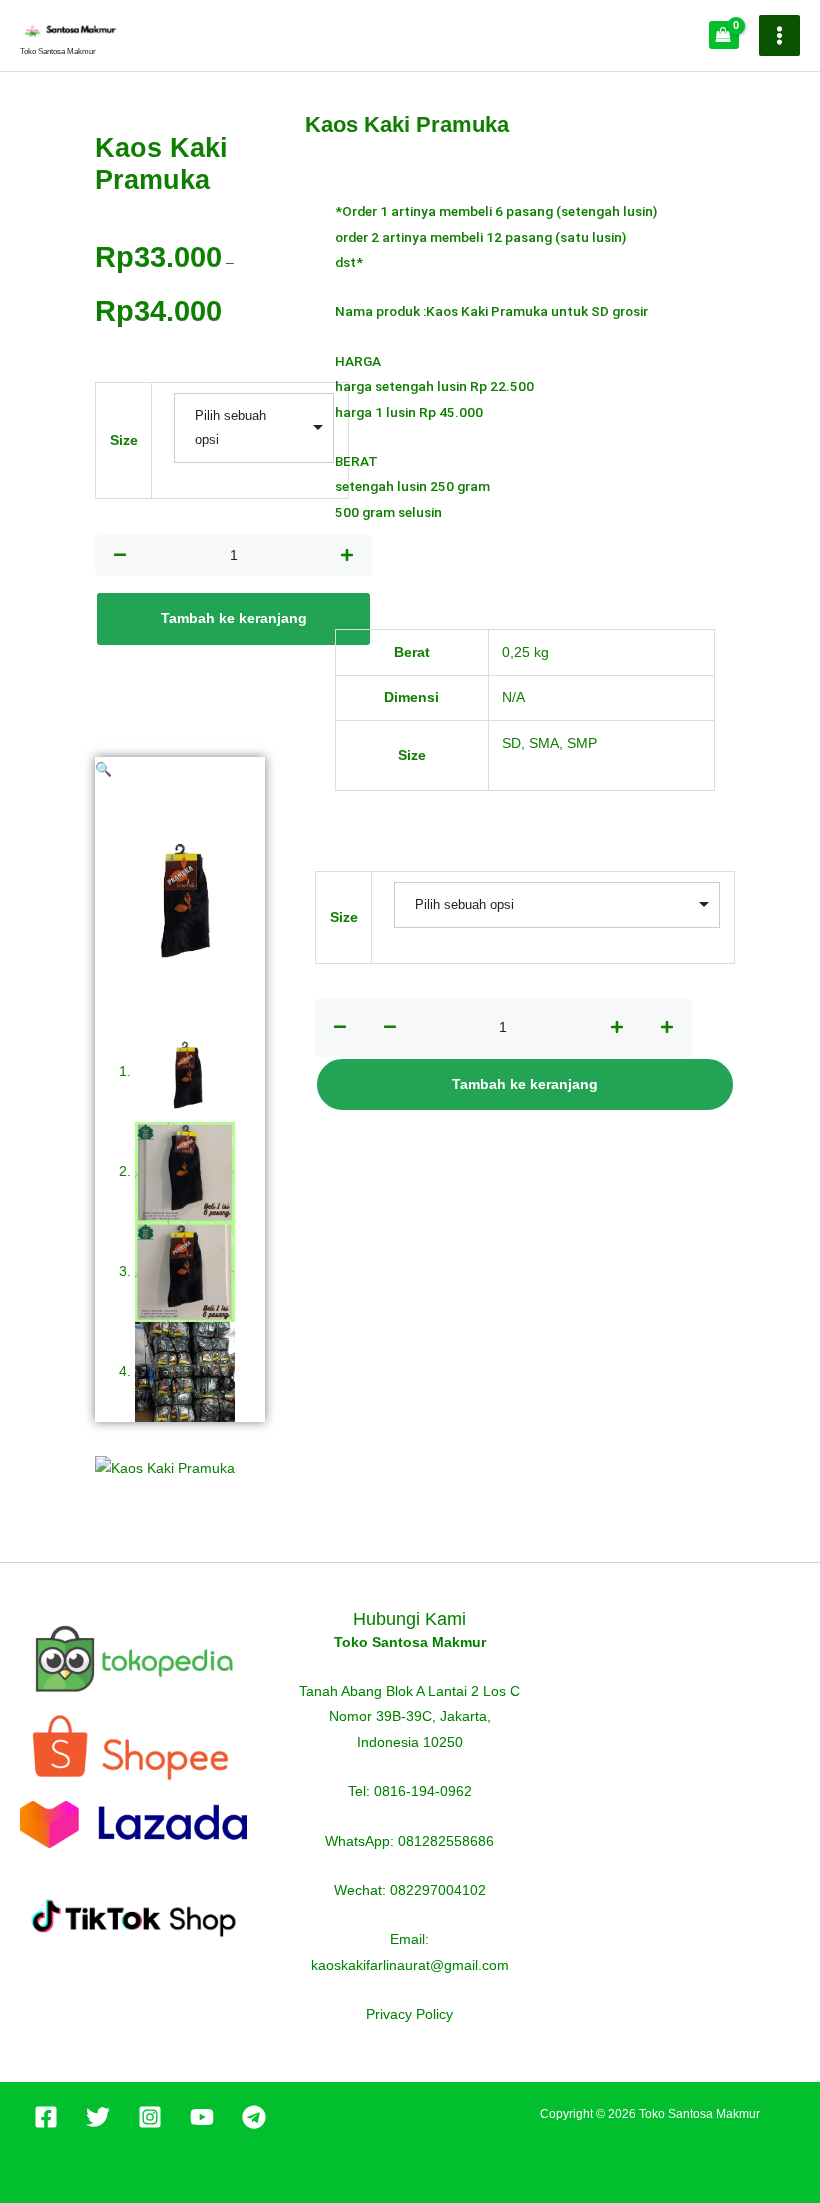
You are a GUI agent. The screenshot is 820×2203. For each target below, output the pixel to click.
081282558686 (446, 1841)
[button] (103, 769)
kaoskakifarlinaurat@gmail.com (410, 1965)
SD (511, 743)
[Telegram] (254, 2117)
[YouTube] (202, 2117)
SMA (544, 743)
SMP (582, 743)
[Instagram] (150, 2117)
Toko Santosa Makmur (58, 51)
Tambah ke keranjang (234, 618)
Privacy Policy (409, 2014)
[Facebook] (46, 2117)
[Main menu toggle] (780, 36)
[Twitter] (98, 2117)
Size (124, 440)
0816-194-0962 (423, 1791)
